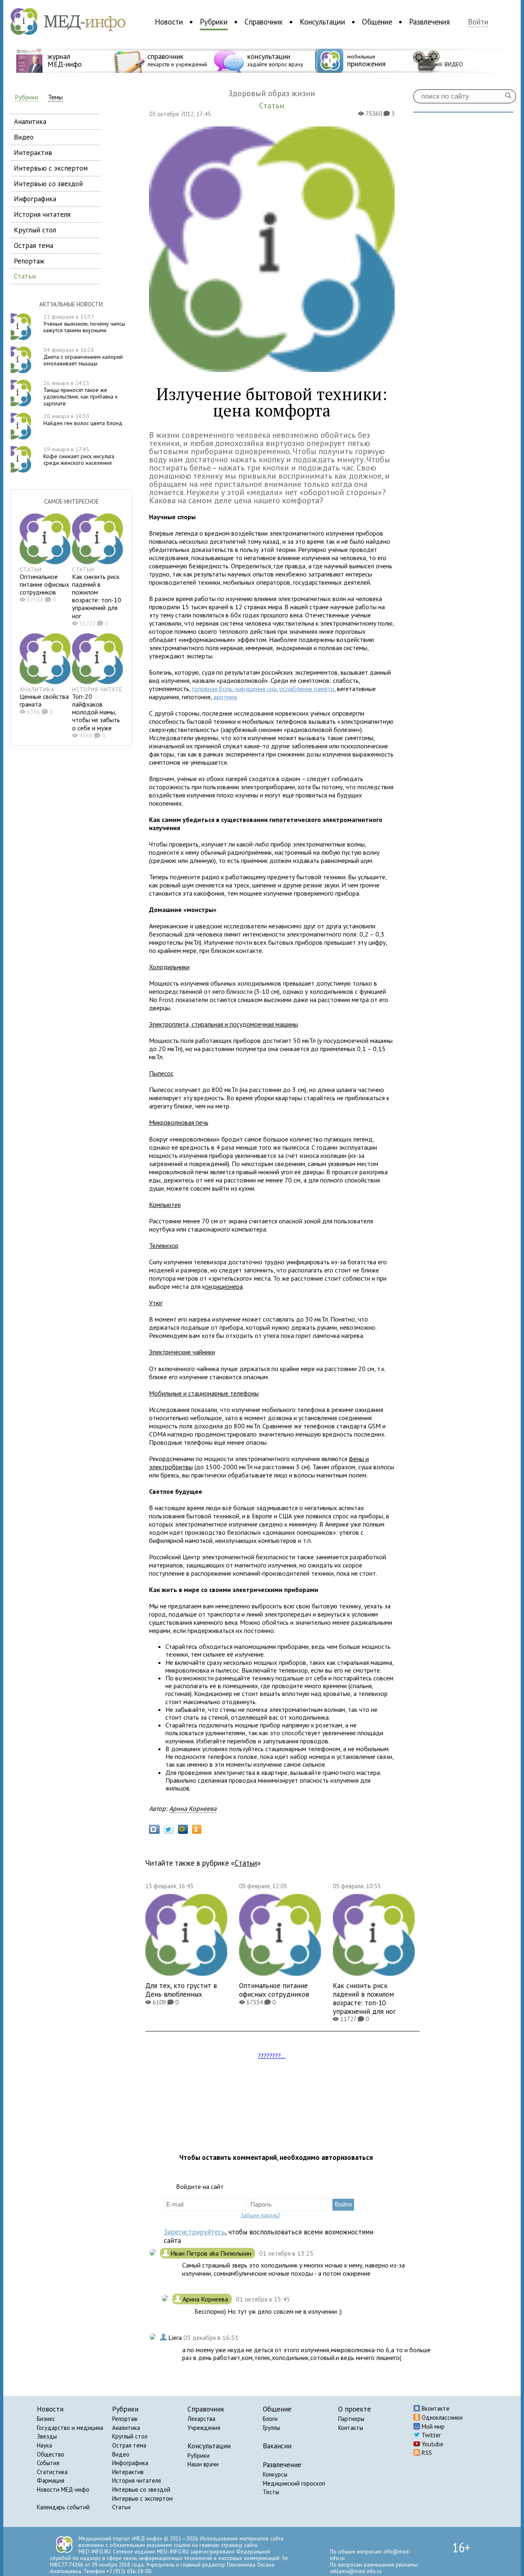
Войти (478, 22)
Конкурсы (275, 2474)
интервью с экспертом (51, 168)
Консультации (322, 22)
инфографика (35, 199)
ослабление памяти (307, 689)
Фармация (51, 2480)
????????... (272, 2056)
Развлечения (429, 22)
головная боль (212, 689)
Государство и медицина (70, 2428)
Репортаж (125, 2419)
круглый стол (35, 230)
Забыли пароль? (260, 2215)
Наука (44, 2445)
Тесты (271, 2492)
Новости (169, 22)
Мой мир (432, 2426)
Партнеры (351, 2419)
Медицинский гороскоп (294, 2483)
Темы (55, 97)
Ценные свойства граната (44, 700)
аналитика (30, 121)
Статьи (246, 1863)
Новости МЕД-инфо (63, 2489)
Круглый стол (130, 2436)
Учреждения (204, 2428)
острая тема (34, 245)
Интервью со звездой (141, 2489)
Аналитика (126, 2428)
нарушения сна (256, 689)
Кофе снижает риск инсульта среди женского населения (79, 456)
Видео (121, 2454)
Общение (377, 22)
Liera (176, 2337)
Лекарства (201, 2419)
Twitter (430, 2435)
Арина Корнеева (193, 1808)
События (48, 2463)
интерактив (33, 152)
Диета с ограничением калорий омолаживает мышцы (83, 357)
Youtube (432, 2444)
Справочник (264, 22)
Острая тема (129, 2445)
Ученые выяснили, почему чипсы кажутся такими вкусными (84, 324)
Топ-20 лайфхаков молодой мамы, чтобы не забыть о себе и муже (96, 712)
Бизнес (46, 2419)
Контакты (351, 2428)
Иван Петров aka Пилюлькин (212, 2253)
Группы (271, 2428)
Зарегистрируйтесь (194, 2232)
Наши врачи (203, 2464)
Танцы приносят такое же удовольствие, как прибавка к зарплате (80, 393)
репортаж (29, 261)
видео (24, 137)
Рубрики (214, 22)
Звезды (47, 2436)
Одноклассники (441, 2417)
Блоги (270, 2419)
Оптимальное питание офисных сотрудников (44, 584)
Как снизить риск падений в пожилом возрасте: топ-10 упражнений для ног (97, 596)
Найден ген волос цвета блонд (83, 420)
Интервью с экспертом (142, 2498)
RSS (426, 2453)
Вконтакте (435, 2408)
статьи (25, 276)
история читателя (42, 214)
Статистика (52, 2472)
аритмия (225, 697)
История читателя (137, 2480)
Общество (51, 2454)
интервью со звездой (48, 184)
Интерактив (128, 2472)
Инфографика (130, 2463)
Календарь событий (63, 2507)
